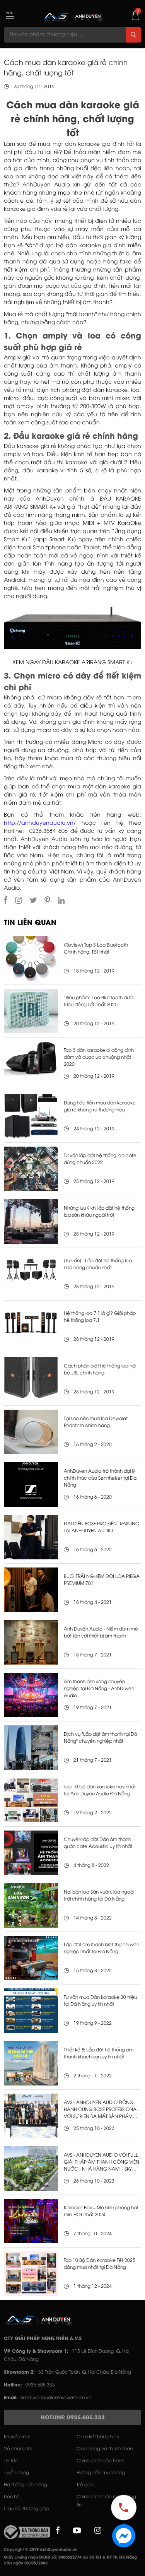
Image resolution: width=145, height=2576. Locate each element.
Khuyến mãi (17, 2437)
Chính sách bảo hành (100, 2461)
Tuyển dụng (16, 2473)
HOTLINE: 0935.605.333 (73, 2418)
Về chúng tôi (18, 2449)
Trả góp (85, 2485)
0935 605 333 (40, 2385)
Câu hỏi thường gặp (26, 2509)
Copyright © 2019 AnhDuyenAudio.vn (41, 2550)
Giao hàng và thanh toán (105, 2449)
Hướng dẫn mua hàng (101, 2473)
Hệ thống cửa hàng (26, 2485)
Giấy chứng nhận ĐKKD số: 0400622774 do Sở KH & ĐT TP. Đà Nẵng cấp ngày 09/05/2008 (70, 2561)
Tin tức (11, 2461)
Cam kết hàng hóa (98, 2437)
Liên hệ (12, 2497)
